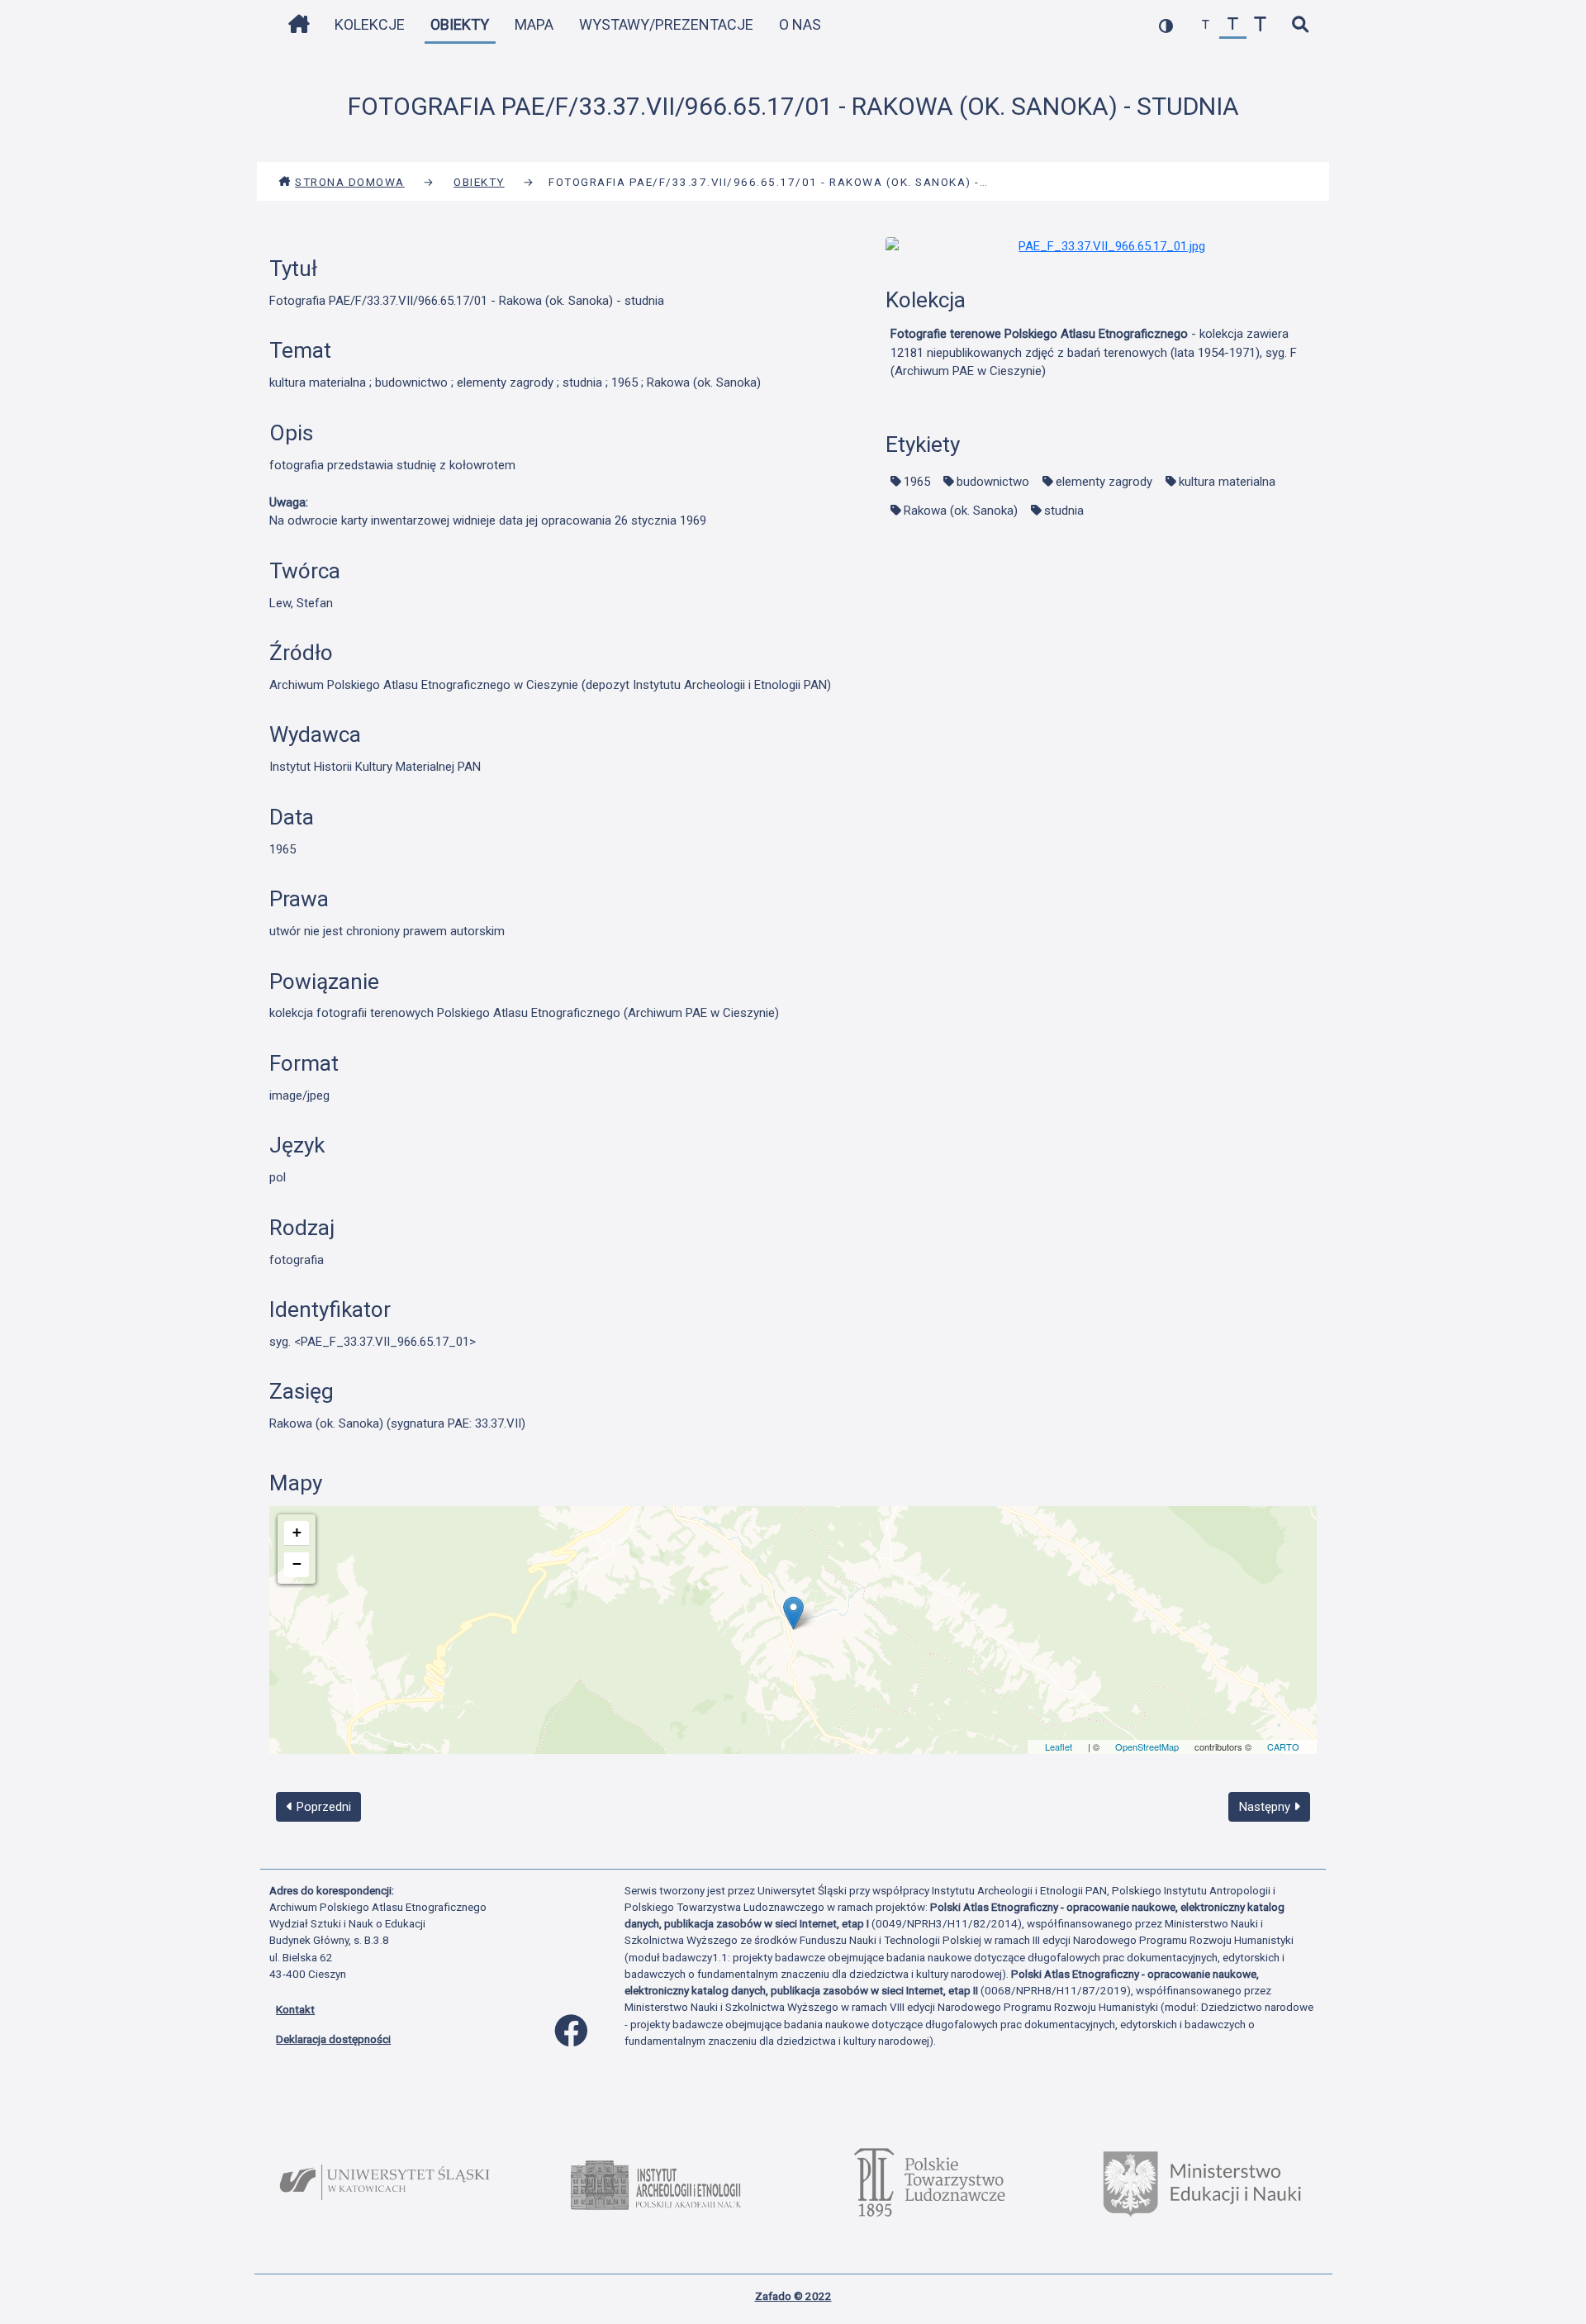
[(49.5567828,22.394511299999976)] (793, 1613)
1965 (917, 482)
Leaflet (1059, 1747)
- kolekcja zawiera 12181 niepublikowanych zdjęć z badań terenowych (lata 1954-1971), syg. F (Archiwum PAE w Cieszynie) (1094, 352)
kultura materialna (1227, 482)
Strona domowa (350, 182)
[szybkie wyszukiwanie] (1300, 25)
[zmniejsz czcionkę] (1206, 25)
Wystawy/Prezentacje (666, 24)
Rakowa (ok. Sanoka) (961, 511)
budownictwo (993, 482)
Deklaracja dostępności (333, 2039)
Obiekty (460, 24)
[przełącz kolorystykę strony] (1166, 25)
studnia (1064, 511)
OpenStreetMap (1147, 1747)
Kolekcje (370, 24)
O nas (800, 24)
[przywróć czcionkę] (1233, 25)
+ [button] (297, 1532)
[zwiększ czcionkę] (1260, 25)
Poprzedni (322, 1807)
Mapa (534, 24)
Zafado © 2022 (793, 2296)
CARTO (1283, 1747)
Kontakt (295, 2009)
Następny (1266, 1807)
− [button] (297, 1564)
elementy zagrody (1104, 482)
